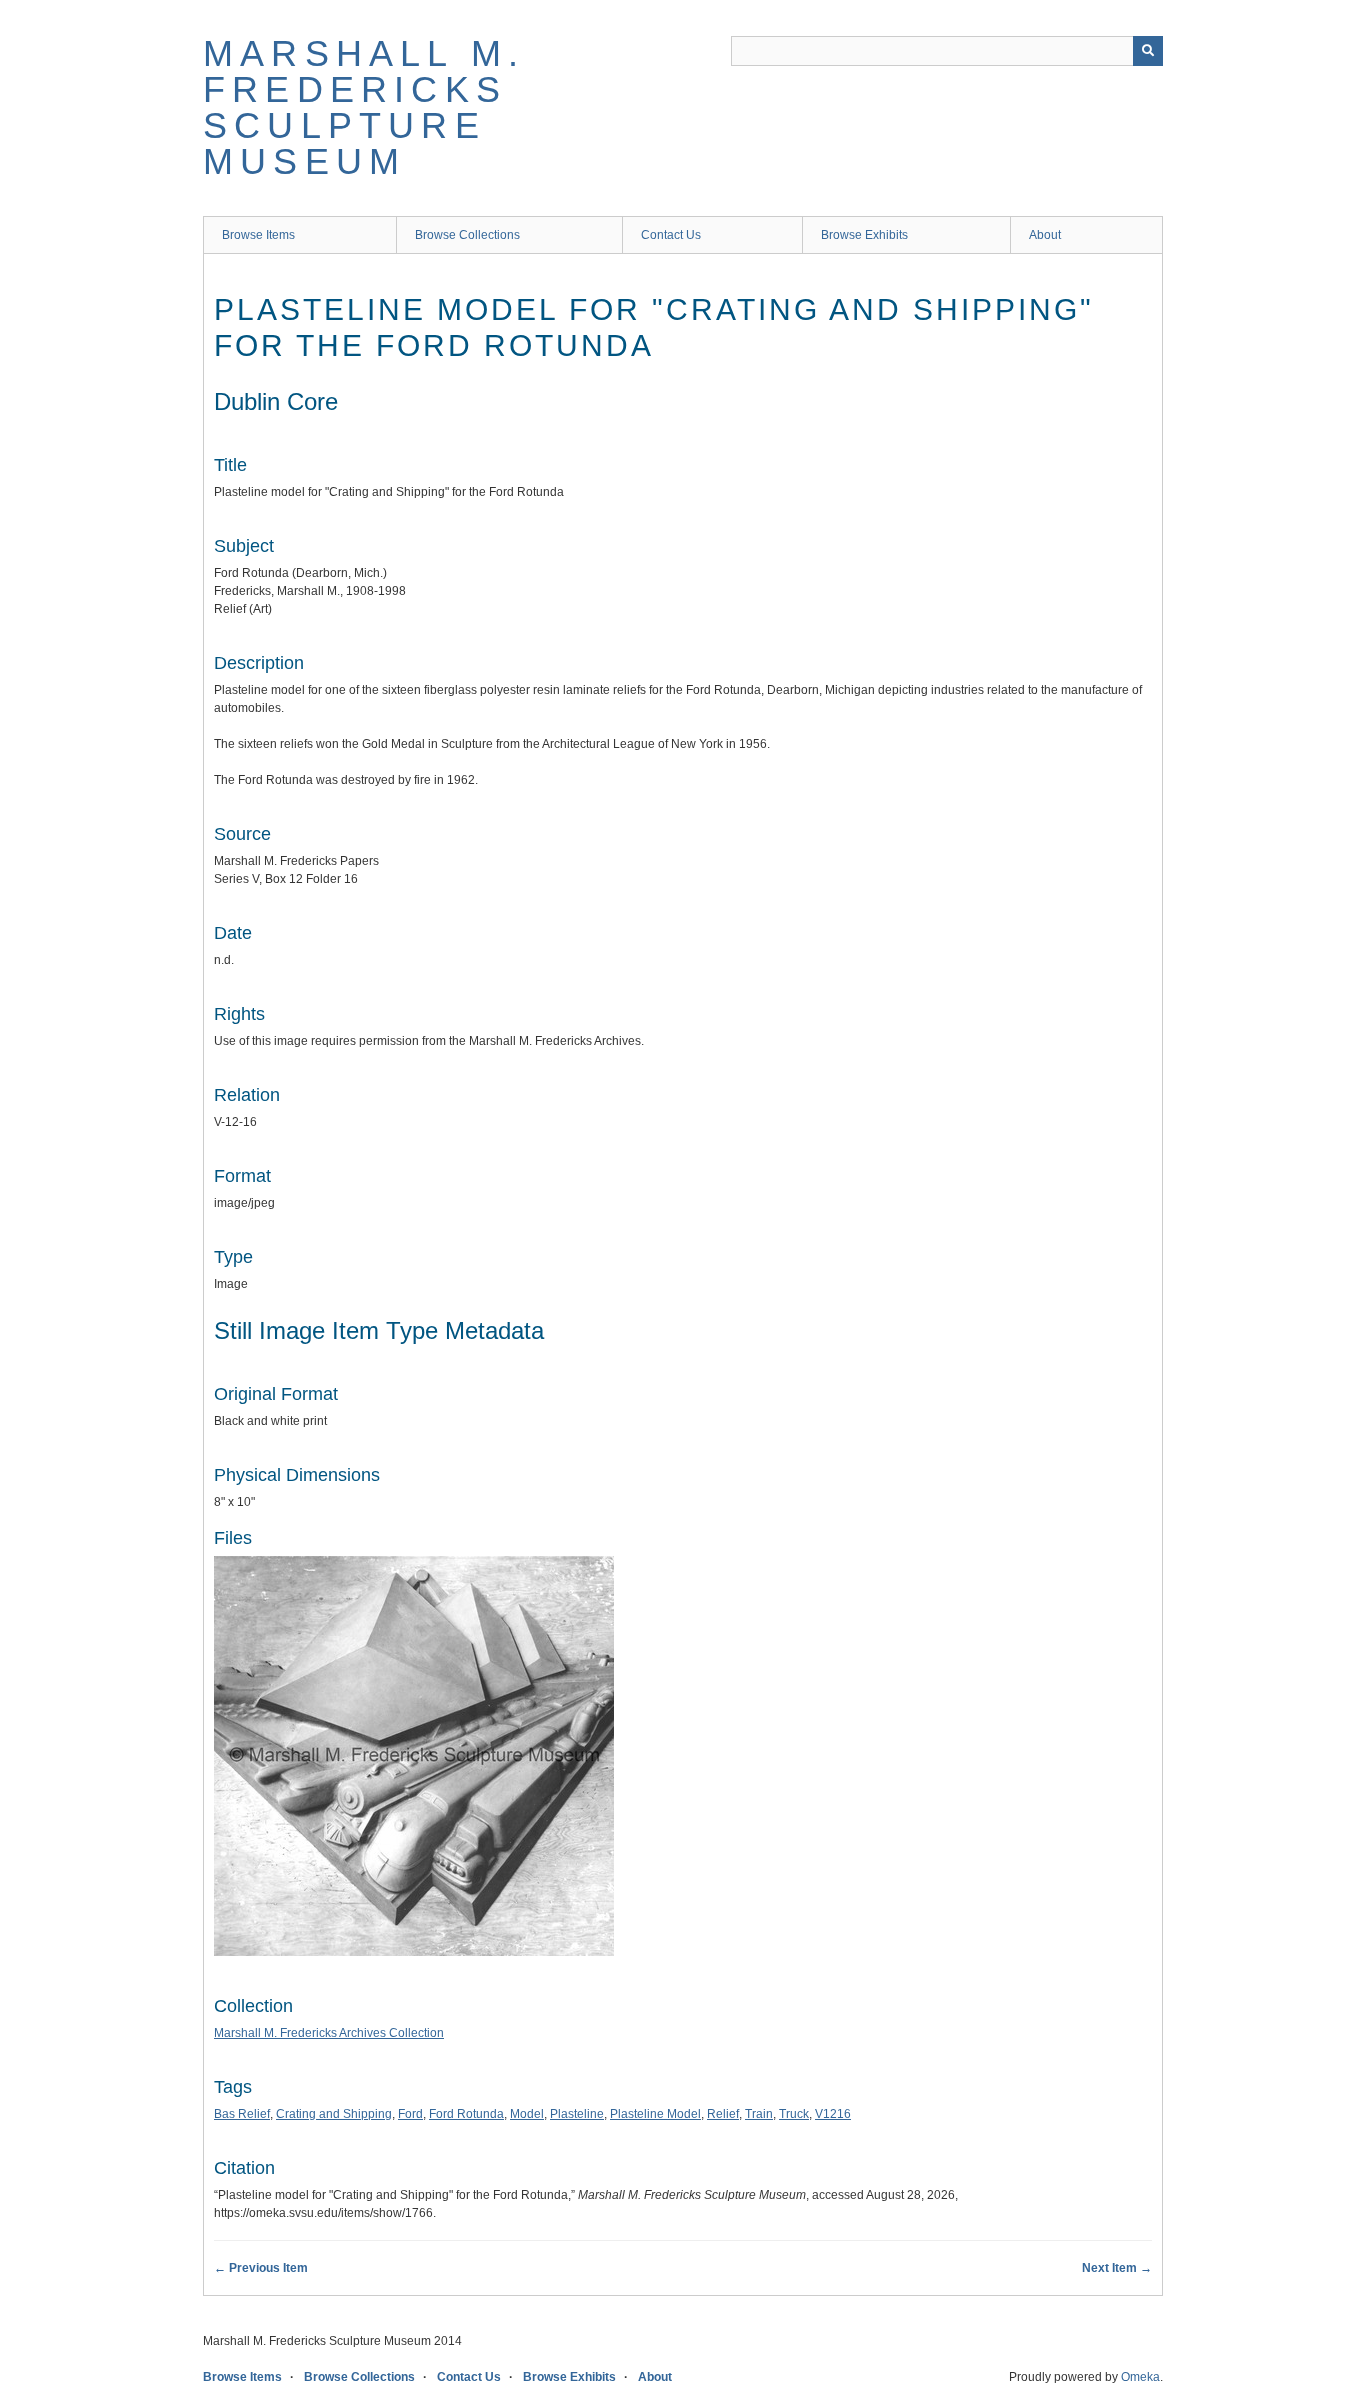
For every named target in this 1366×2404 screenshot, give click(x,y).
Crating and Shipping (334, 2114)
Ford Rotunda (466, 2114)
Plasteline (577, 2114)
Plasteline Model (655, 2114)
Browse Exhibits (864, 235)
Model (527, 2114)
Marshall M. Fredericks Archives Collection (329, 2033)
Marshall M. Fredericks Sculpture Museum (364, 107)
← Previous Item (261, 2268)
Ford (410, 2114)
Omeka (1140, 2377)
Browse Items (258, 235)
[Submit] (1148, 51)
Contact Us (671, 235)
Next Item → (1117, 2268)
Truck (794, 2114)
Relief (723, 2114)
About (1045, 235)
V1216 (833, 2114)
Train (759, 2114)
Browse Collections (467, 235)
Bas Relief (242, 2114)
